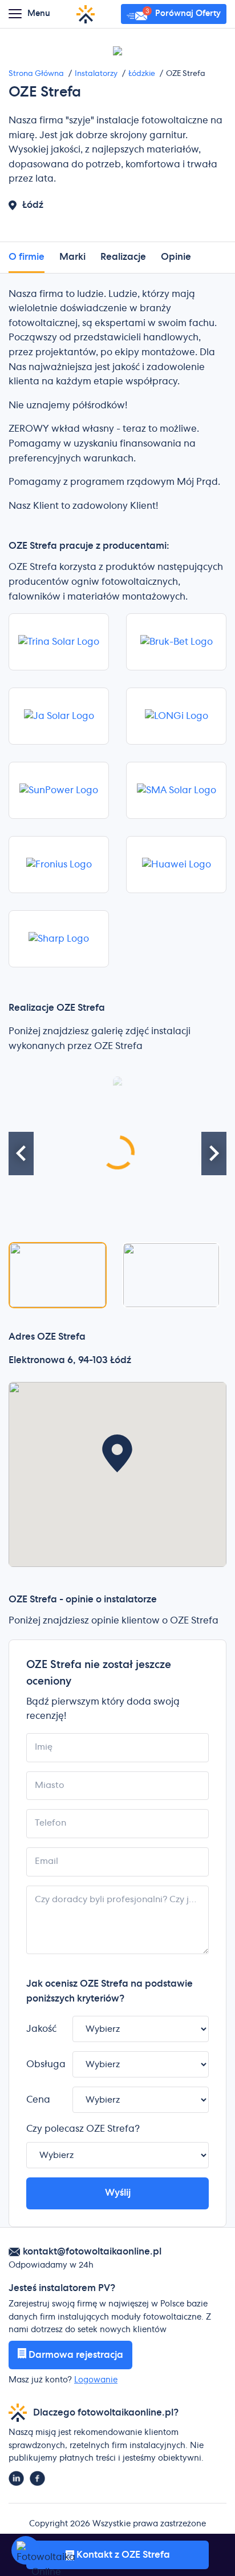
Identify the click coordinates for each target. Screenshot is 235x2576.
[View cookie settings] (26, 2550)
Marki (72, 257)
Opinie (176, 257)
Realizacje (123, 257)
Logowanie (96, 2380)
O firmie (27, 257)
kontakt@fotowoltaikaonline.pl (92, 2252)
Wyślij (118, 2193)
